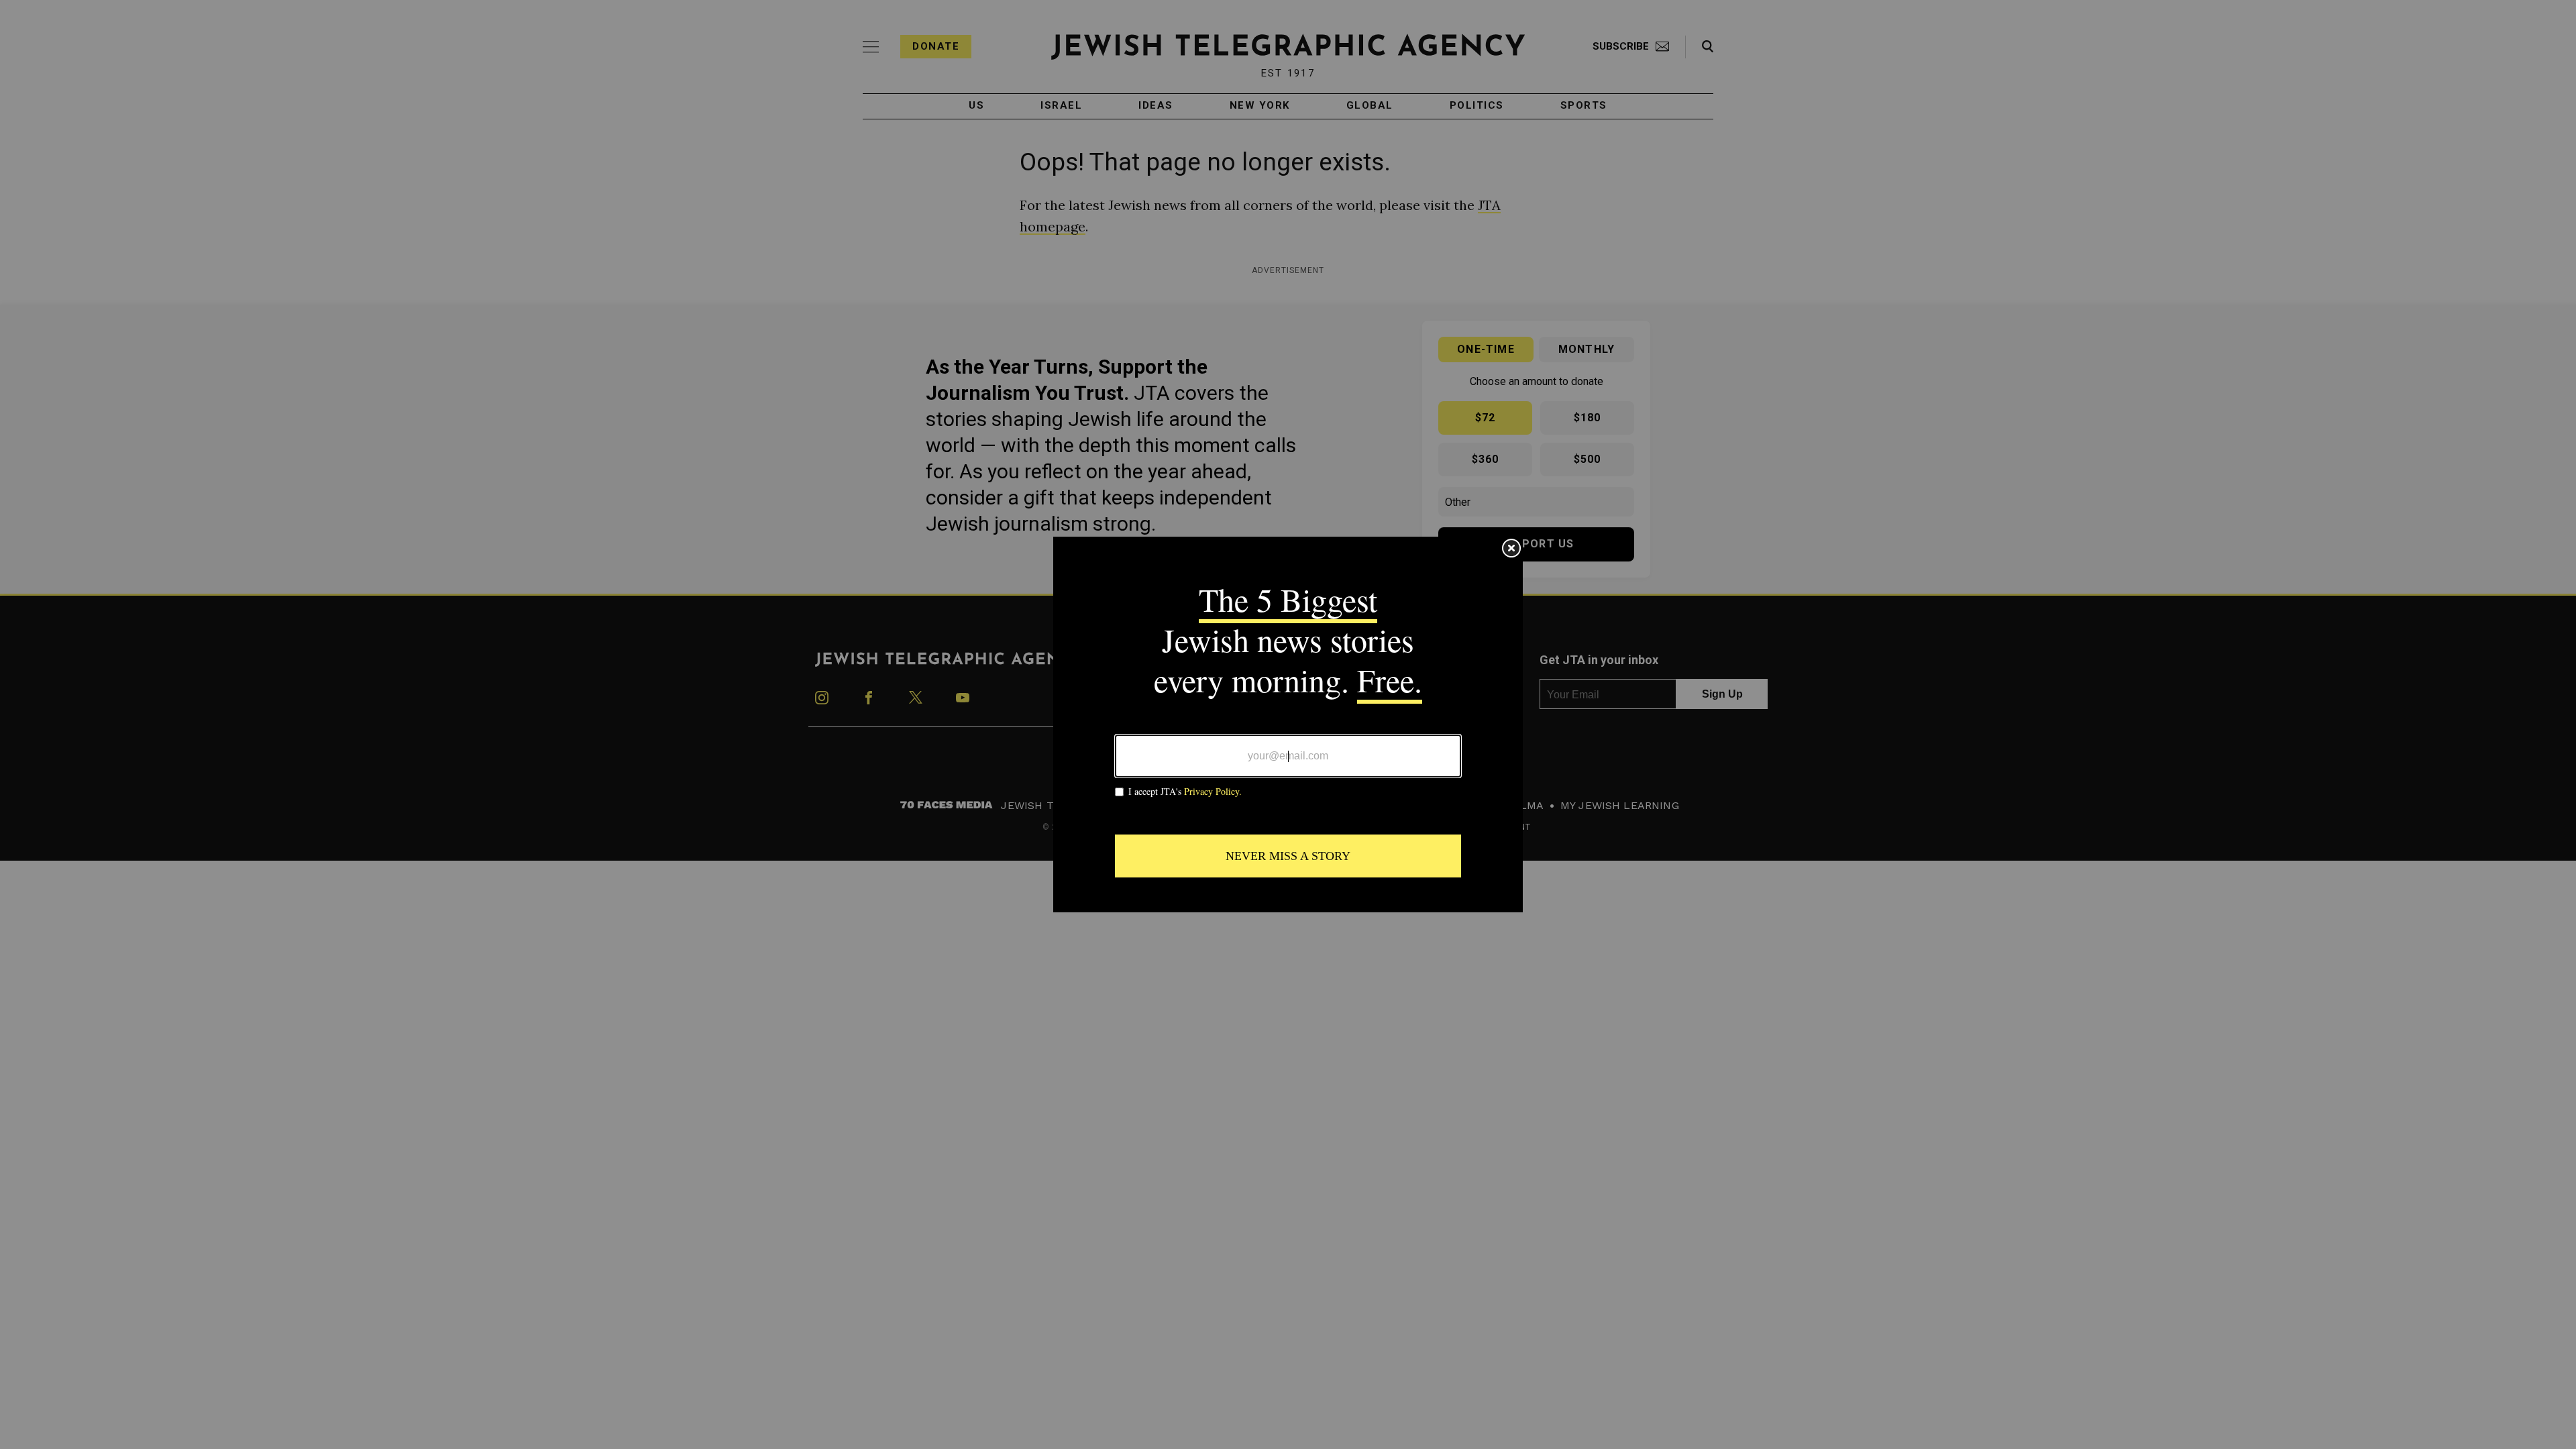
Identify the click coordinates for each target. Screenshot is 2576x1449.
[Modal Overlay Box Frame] (1288, 724)
